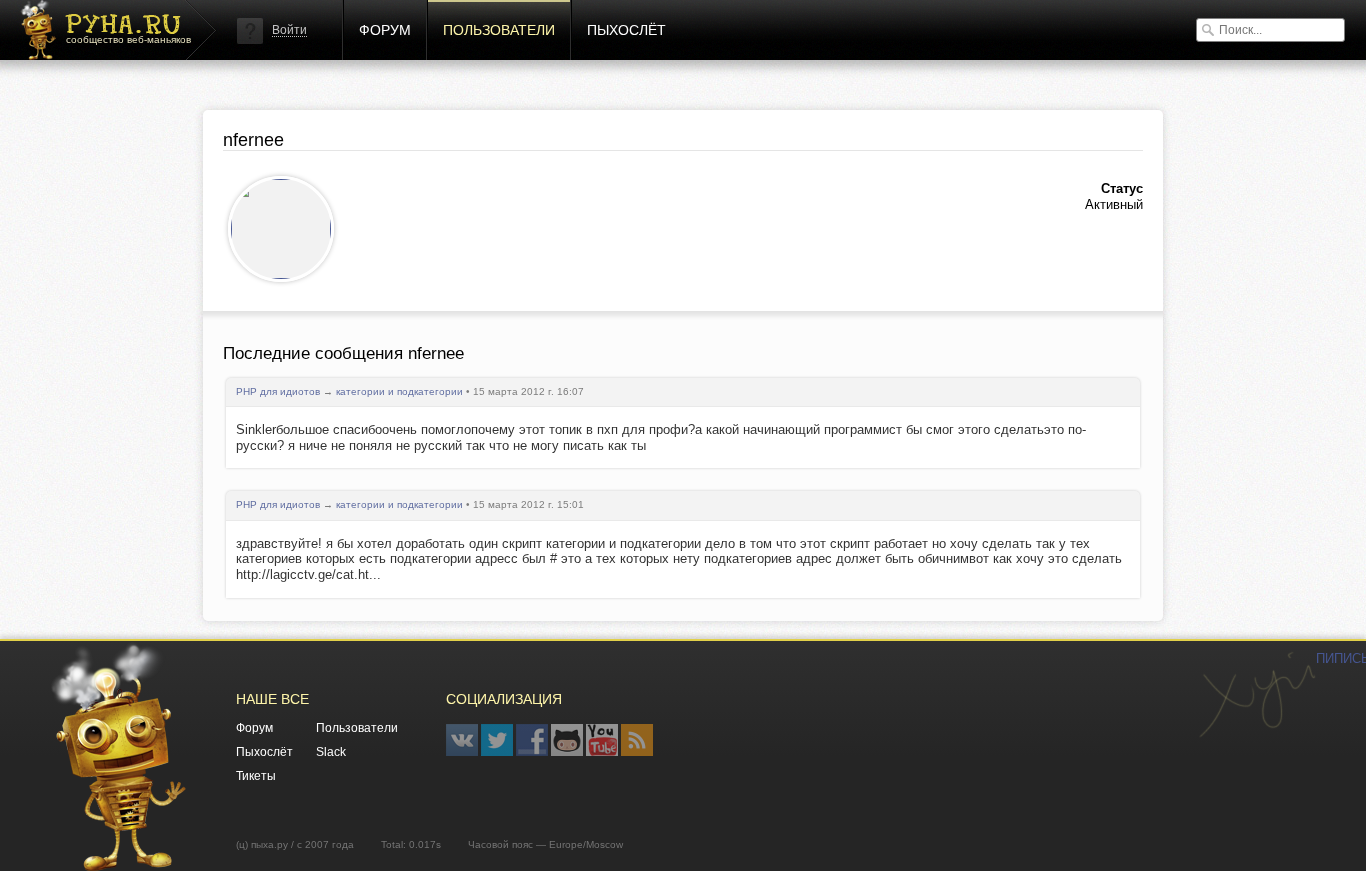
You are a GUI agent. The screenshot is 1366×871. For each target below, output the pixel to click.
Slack (331, 752)
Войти (289, 30)
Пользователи (499, 30)
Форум (385, 30)
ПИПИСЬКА (1257, 695)
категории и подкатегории (399, 391)
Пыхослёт (626, 30)
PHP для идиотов (278, 391)
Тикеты (256, 776)
